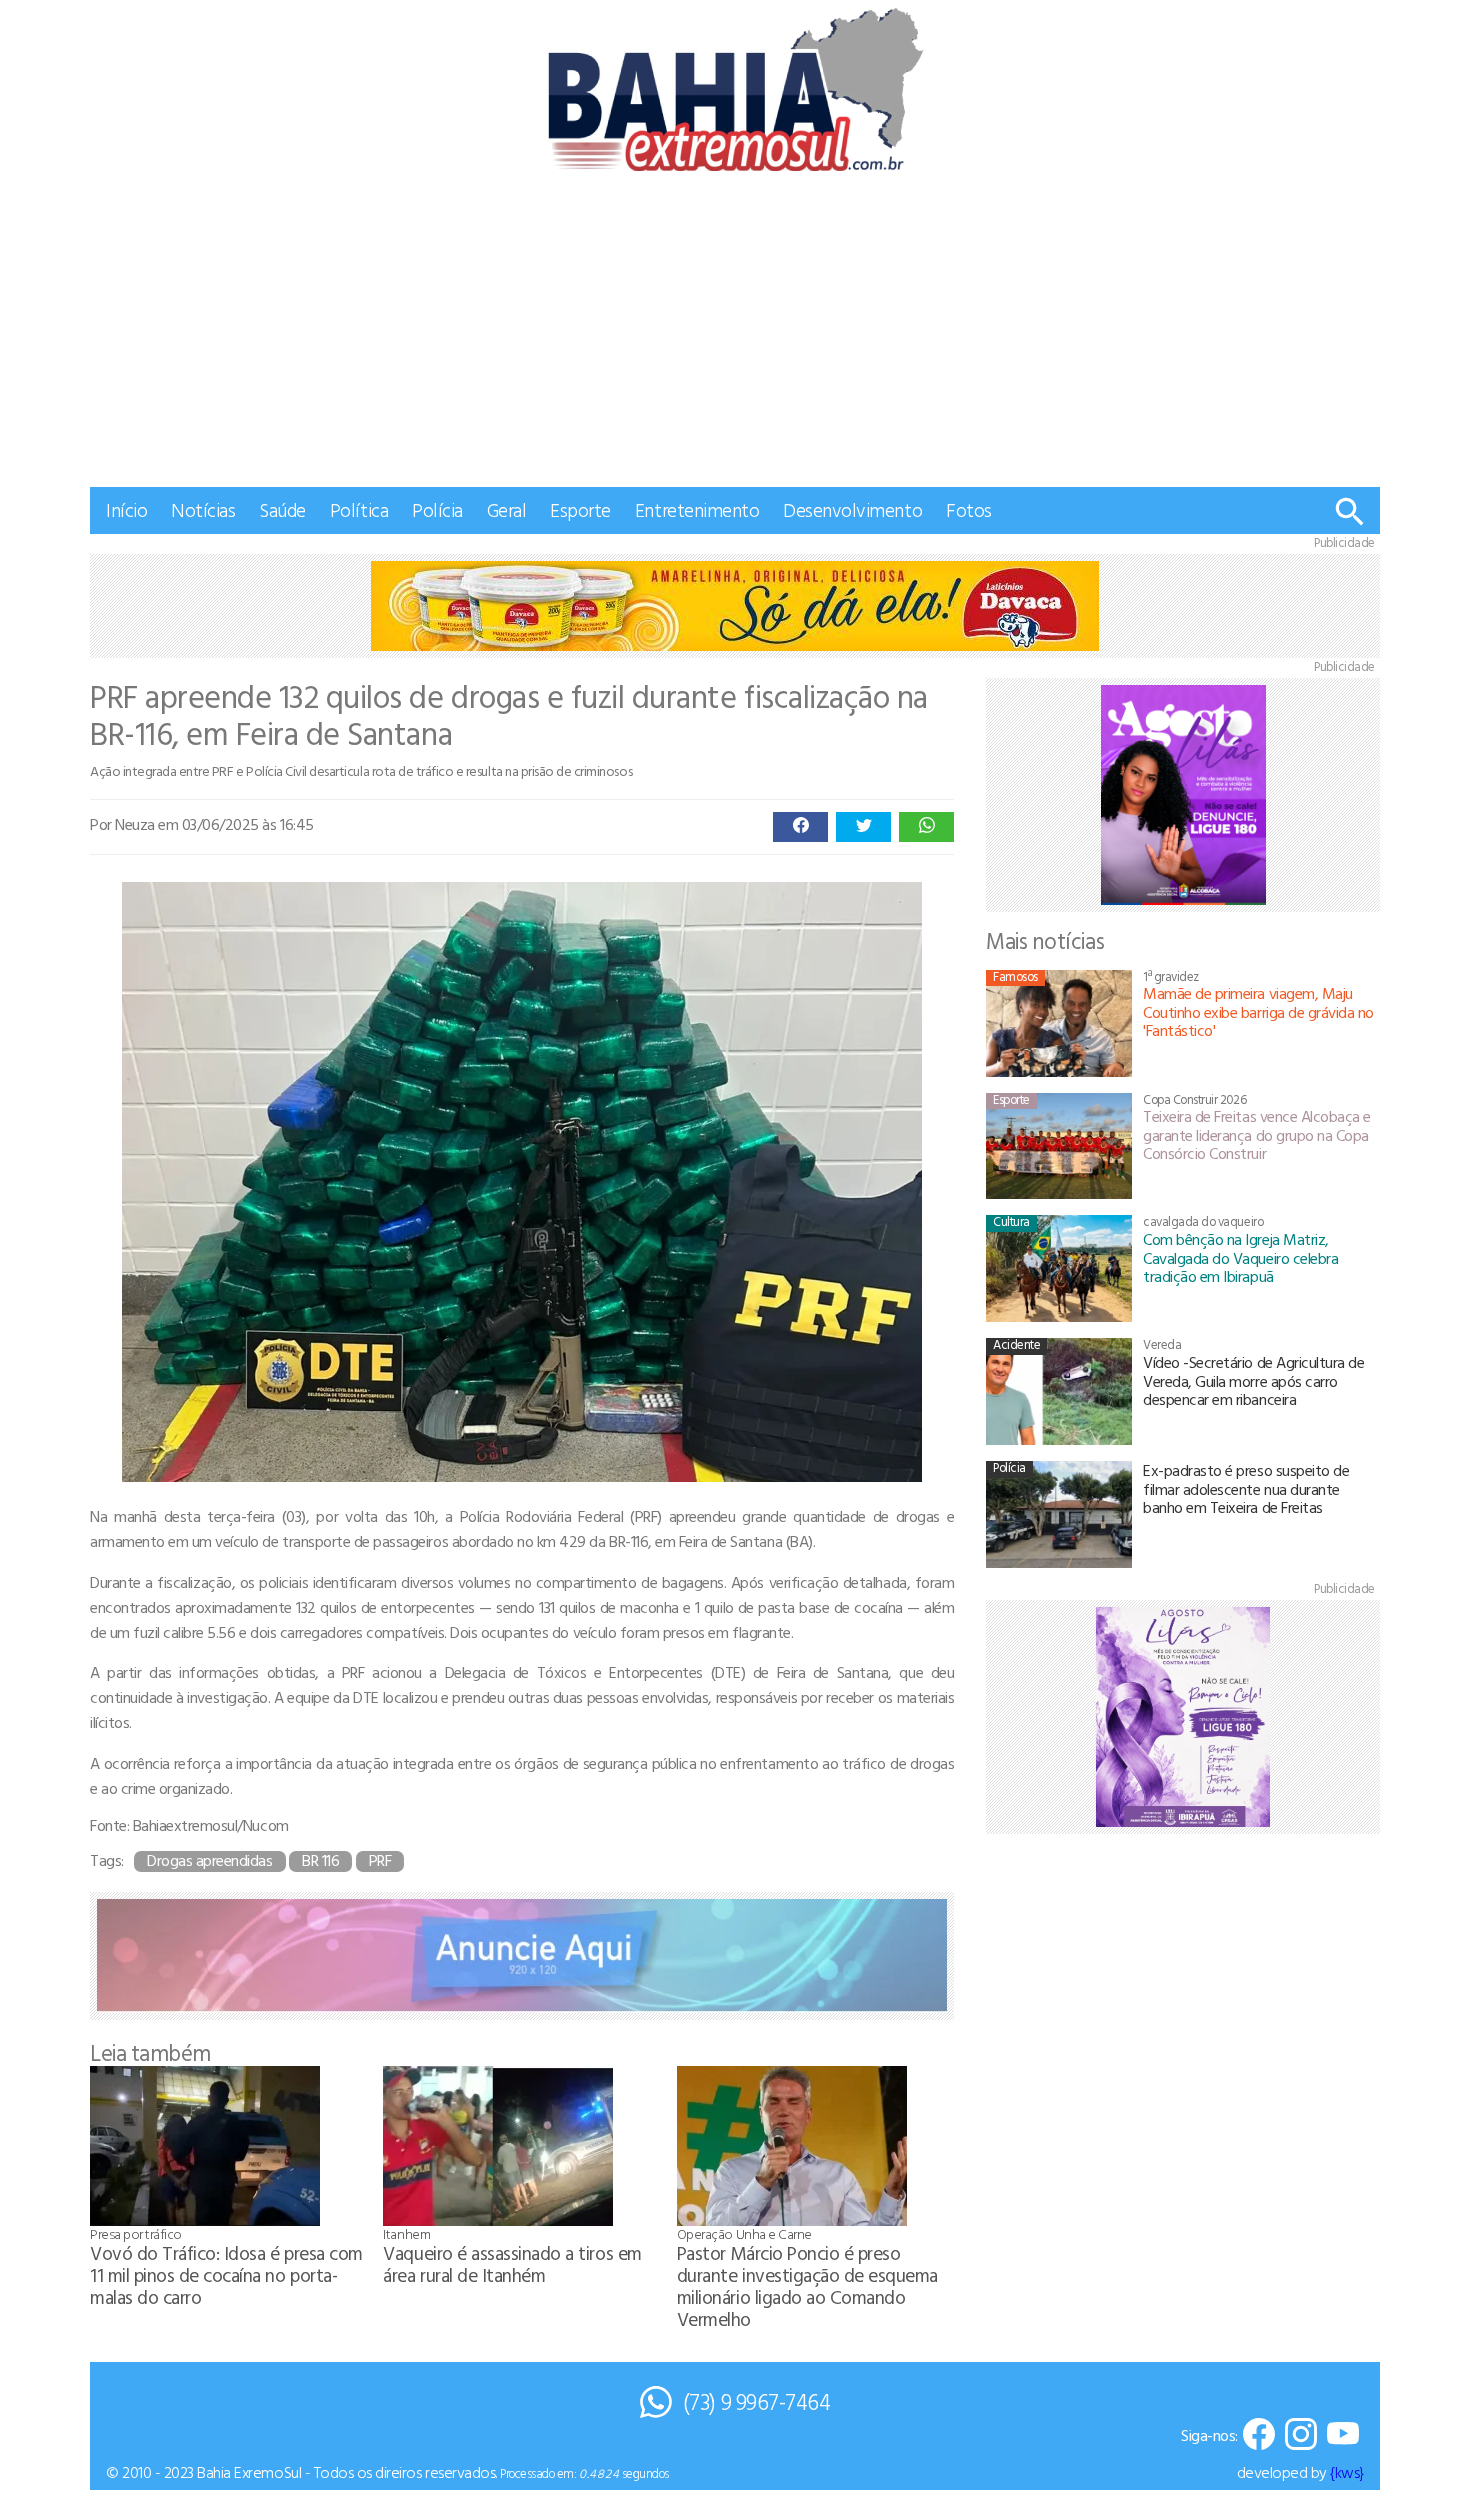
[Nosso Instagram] (1301, 2435)
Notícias (203, 509)
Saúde (282, 509)
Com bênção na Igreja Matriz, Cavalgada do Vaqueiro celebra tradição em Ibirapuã (1240, 1257)
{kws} (1347, 2472)
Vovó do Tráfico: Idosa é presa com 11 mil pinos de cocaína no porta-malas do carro (226, 2274)
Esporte (580, 509)
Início (126, 509)
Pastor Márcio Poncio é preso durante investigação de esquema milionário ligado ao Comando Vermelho (807, 2285)
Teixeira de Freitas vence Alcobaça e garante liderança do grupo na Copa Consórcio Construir (1257, 1134)
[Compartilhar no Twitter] (863, 827)
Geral (507, 509)
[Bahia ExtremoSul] (735, 89)
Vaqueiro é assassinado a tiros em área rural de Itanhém (512, 2263)
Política (359, 509)
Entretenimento (697, 509)
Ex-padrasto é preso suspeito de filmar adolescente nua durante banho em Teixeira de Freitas (1246, 1488)
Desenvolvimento (852, 509)
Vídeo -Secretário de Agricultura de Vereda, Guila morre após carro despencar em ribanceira (1253, 1380)
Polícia (437, 509)
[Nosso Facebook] (1259, 2435)
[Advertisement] (735, 337)
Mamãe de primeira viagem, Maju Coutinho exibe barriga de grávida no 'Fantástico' (1258, 1011)
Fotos (969, 509)
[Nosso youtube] (1343, 2435)
